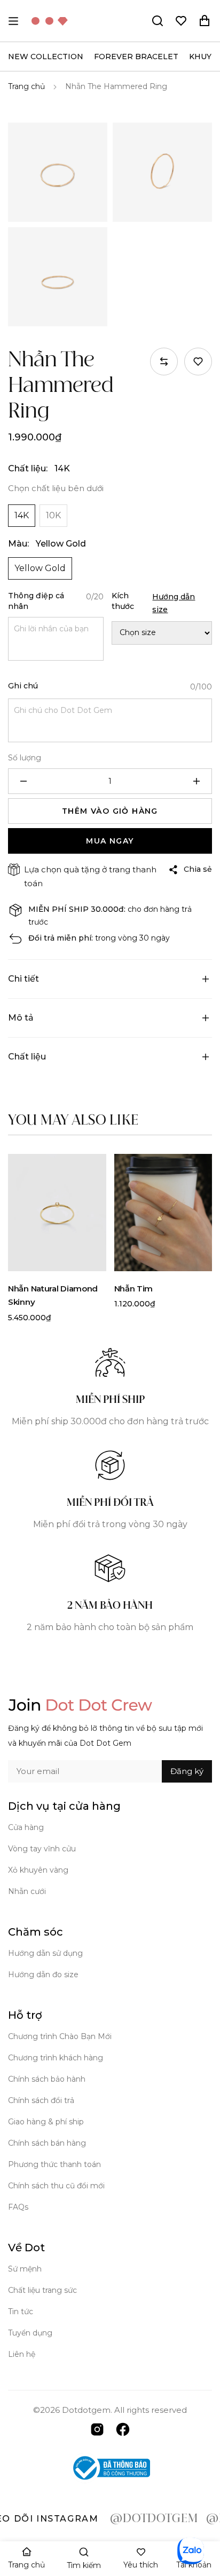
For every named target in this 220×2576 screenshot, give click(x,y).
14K (22, 515)
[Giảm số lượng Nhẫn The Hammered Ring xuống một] (23, 781)
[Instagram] (97, 2429)
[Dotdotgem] (50, 21)
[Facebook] (123, 2429)
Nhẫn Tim (134, 1289)
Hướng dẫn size (174, 603)
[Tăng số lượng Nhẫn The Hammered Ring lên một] (197, 781)
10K (53, 515)
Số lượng (25, 758)
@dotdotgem (134, 2519)
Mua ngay (110, 841)
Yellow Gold (40, 568)
